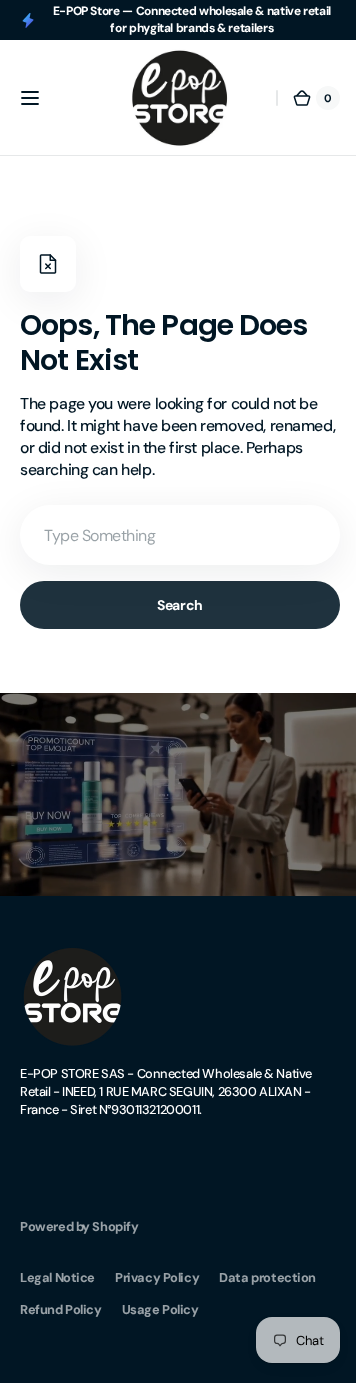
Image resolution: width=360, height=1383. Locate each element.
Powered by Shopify (79, 1218)
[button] (30, 98)
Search (172, 605)
